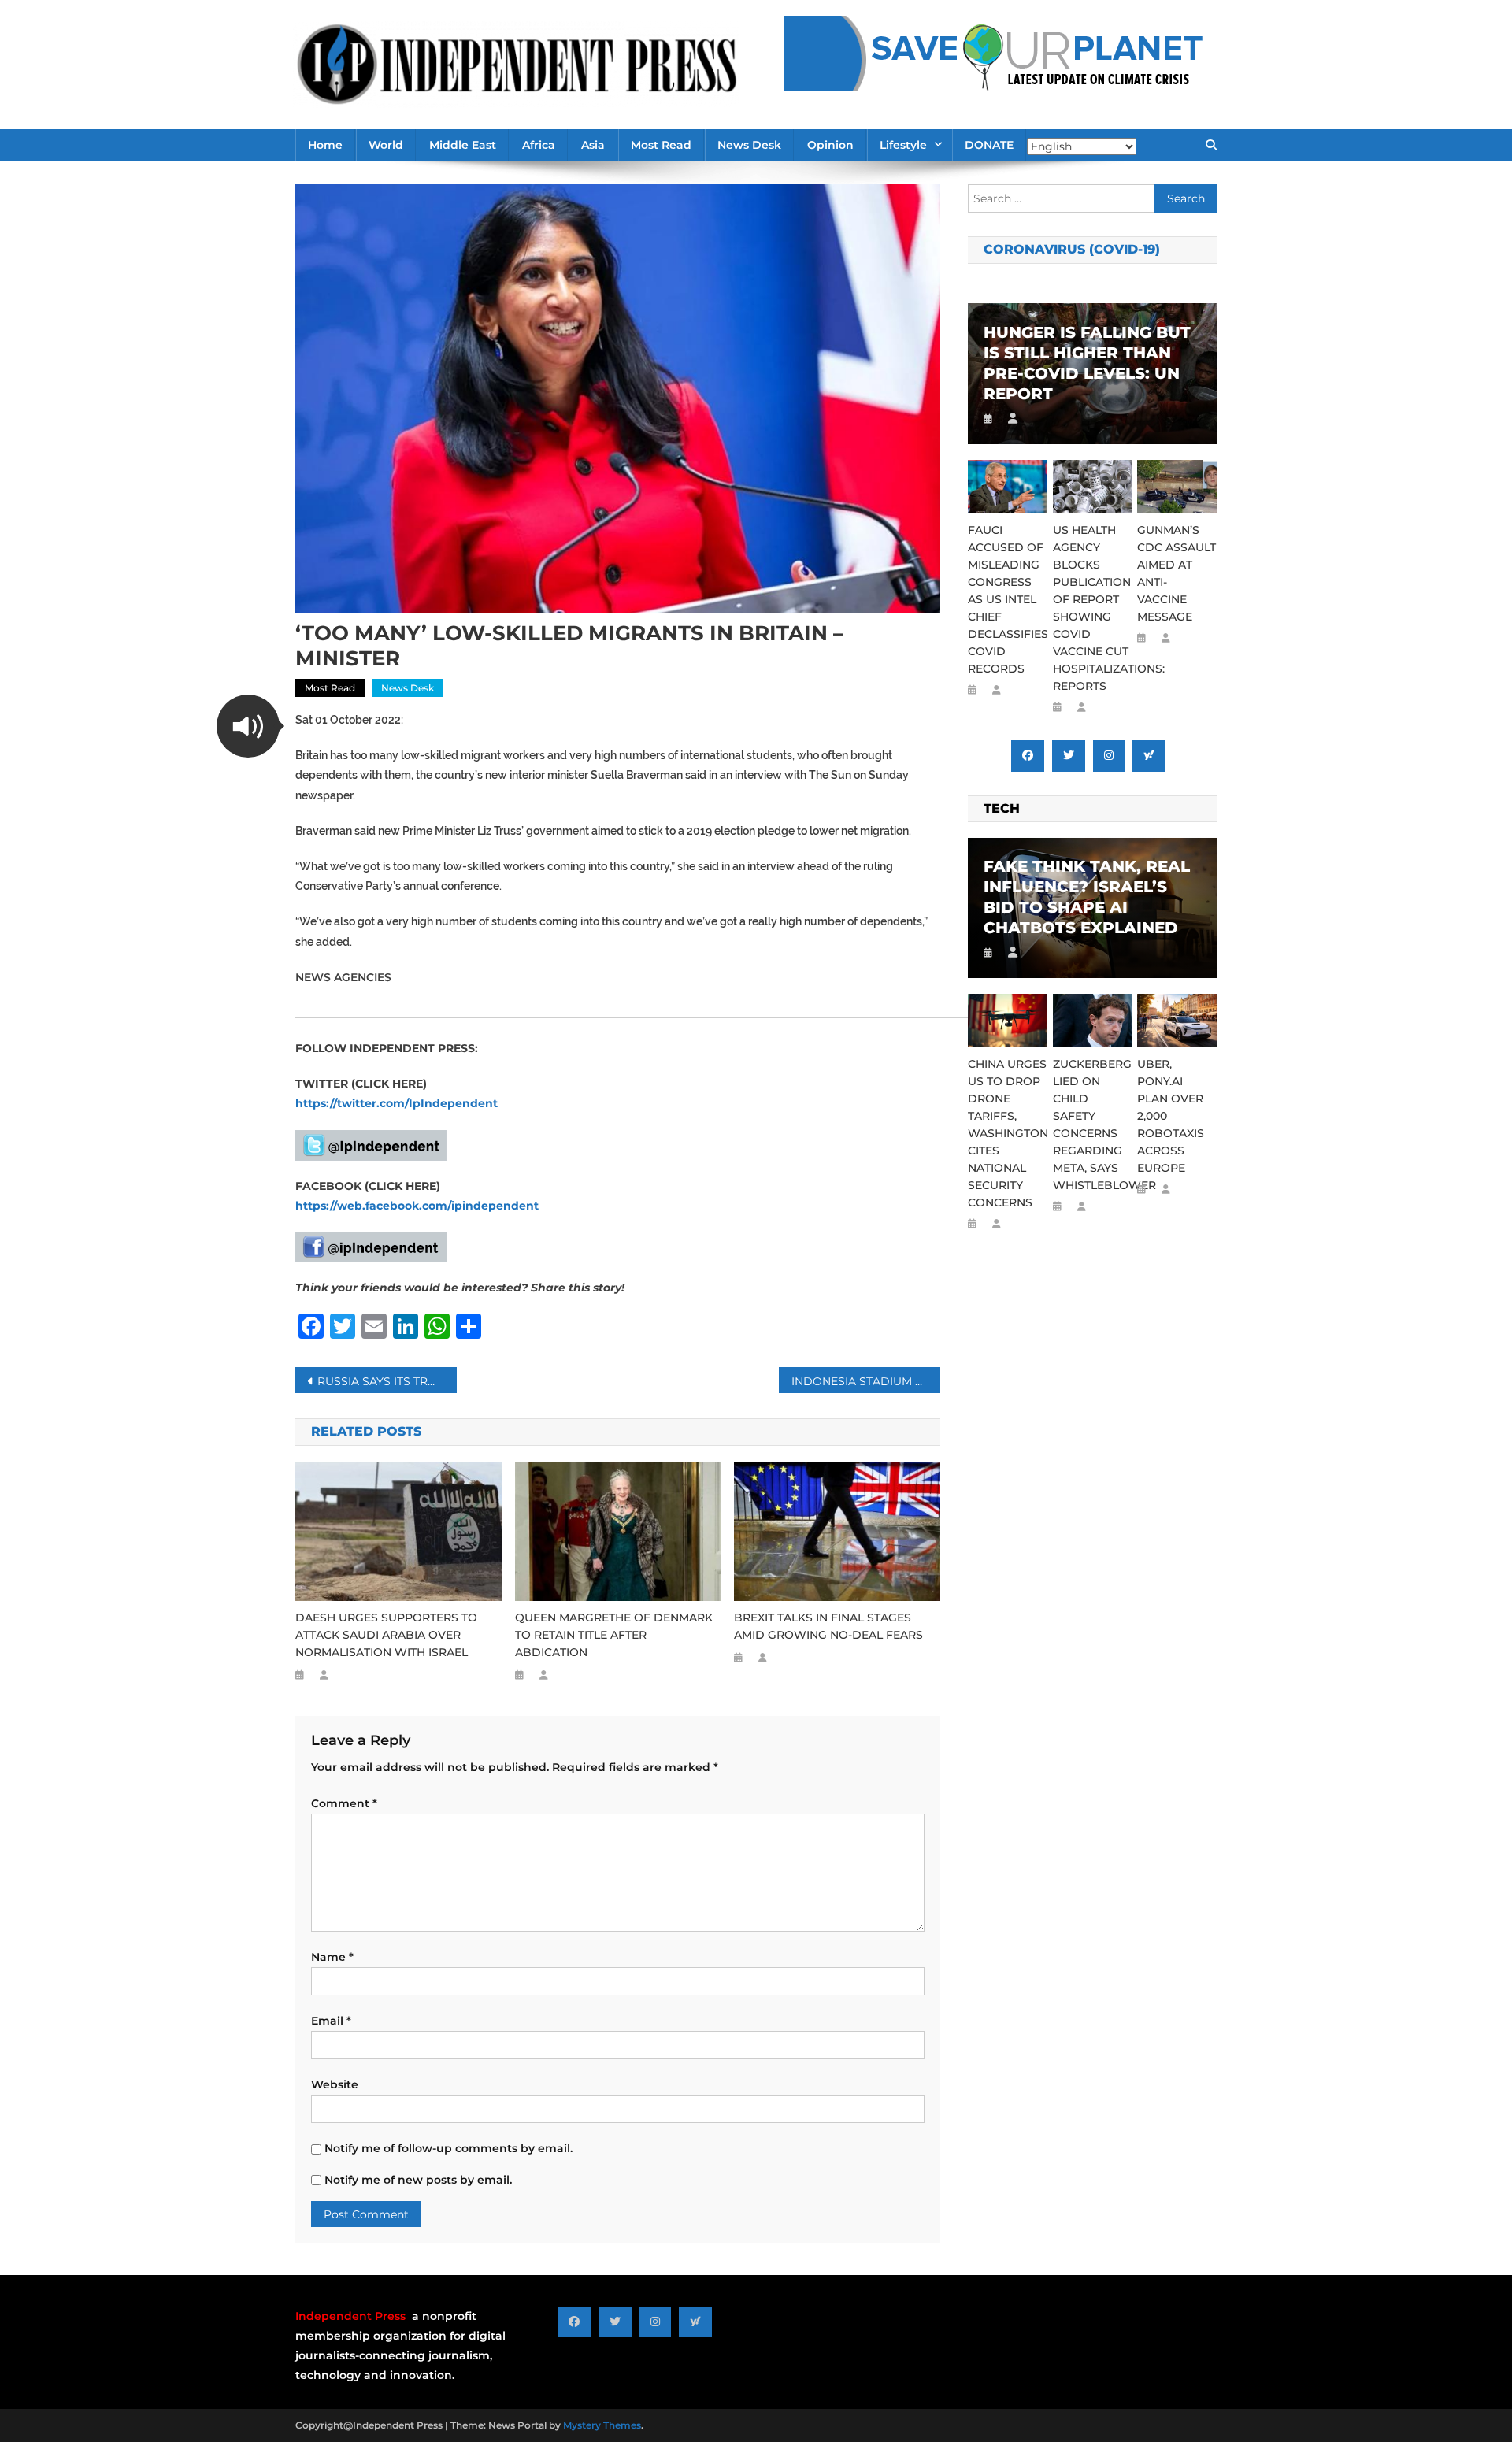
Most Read (661, 145)
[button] (248, 726)
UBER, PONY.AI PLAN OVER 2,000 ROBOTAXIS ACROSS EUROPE (1171, 1116)
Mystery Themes (602, 2425)
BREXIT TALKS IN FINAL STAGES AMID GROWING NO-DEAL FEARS (828, 1626)
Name (332, 1957)
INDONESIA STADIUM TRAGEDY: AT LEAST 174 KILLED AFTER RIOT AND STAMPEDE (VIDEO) (866, 1381)
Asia (593, 145)
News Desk (749, 145)
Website (335, 2084)
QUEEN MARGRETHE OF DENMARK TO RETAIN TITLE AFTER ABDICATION (614, 1635)
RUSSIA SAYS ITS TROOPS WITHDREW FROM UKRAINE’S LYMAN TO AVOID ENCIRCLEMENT (387, 1381)
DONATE (989, 145)
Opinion (830, 145)
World (386, 145)
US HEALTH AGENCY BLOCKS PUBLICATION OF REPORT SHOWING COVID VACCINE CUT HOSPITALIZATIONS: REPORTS (1093, 608)
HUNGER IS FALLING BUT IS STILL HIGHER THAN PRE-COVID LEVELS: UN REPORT (1087, 363)
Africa (539, 145)
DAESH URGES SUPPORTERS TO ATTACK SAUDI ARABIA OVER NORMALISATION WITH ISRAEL (386, 1635)
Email (331, 2021)
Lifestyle (903, 145)
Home (325, 145)
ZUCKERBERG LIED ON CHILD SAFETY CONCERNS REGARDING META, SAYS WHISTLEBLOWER (1093, 1125)
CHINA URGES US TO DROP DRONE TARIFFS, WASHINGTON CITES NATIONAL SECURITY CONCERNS (1008, 1133)
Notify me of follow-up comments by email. (448, 2148)
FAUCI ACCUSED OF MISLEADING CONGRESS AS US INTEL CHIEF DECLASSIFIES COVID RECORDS (1008, 599)
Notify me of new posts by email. (418, 2180)
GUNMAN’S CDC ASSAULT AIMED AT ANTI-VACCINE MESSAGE (1177, 573)
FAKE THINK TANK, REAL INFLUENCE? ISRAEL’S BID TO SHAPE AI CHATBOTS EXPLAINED (1087, 897)
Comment (344, 1803)
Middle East (463, 145)
